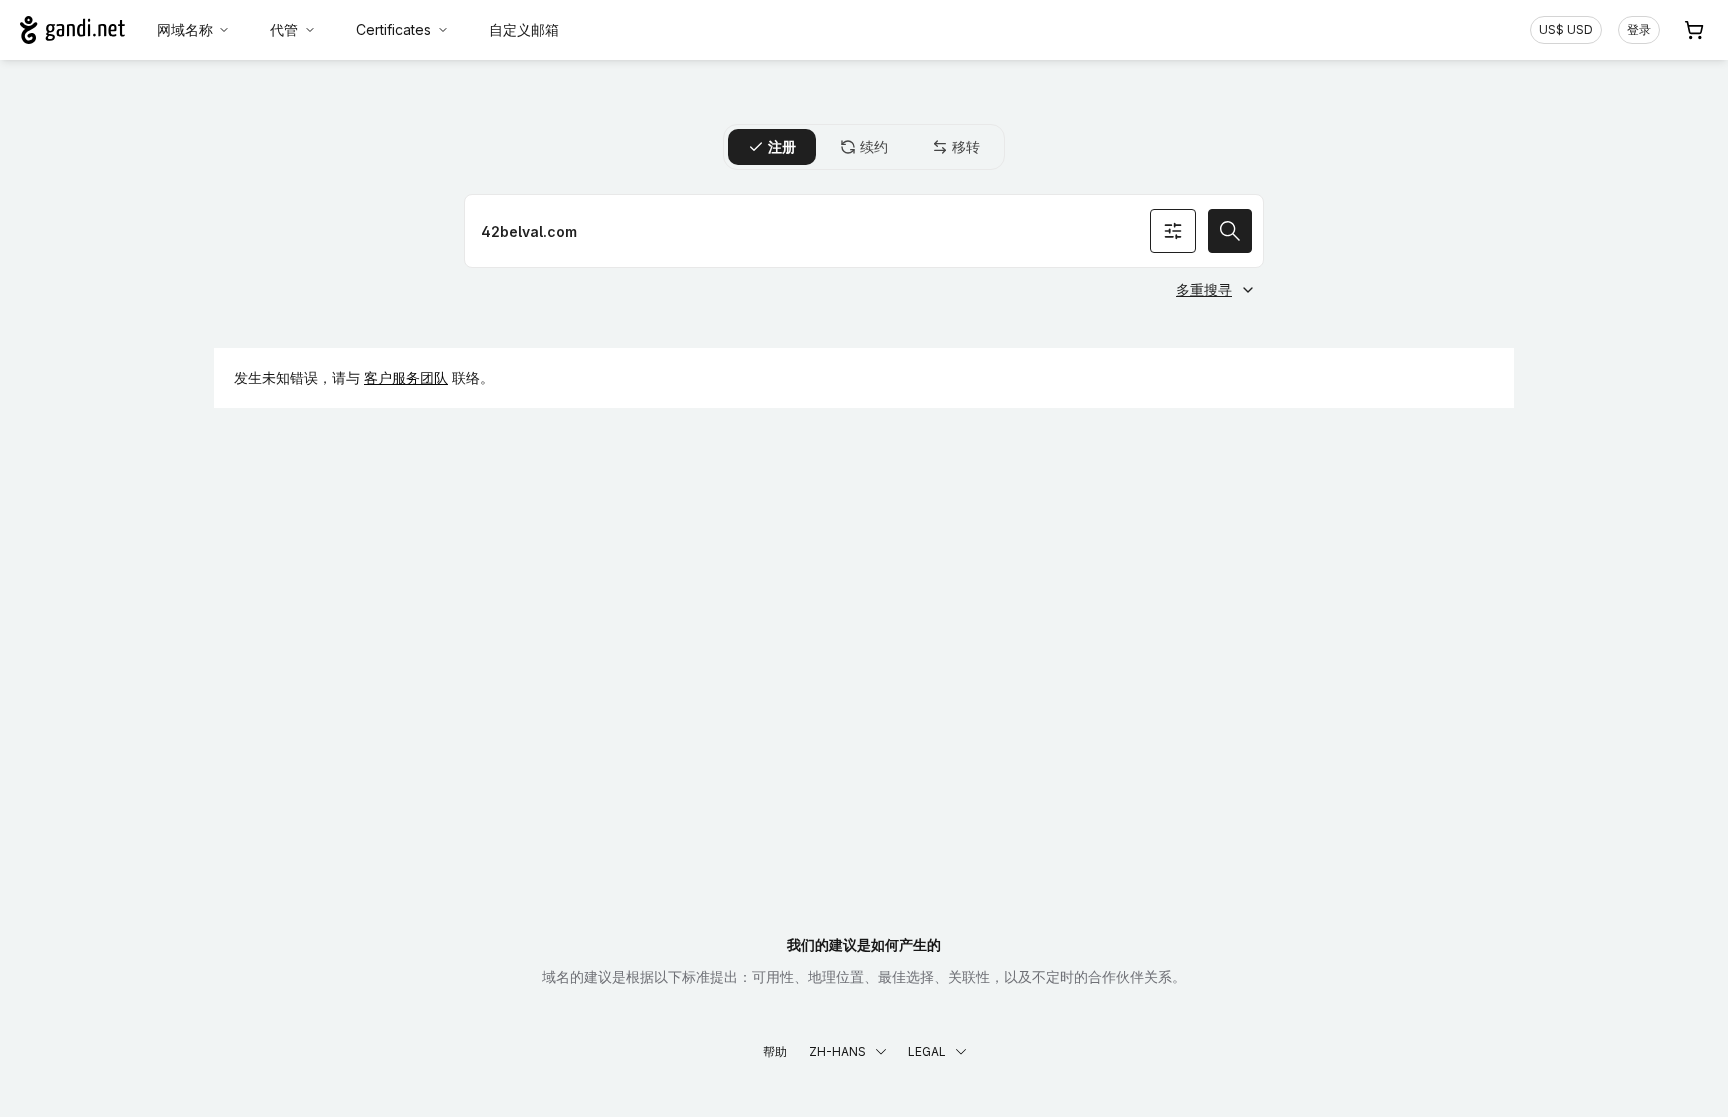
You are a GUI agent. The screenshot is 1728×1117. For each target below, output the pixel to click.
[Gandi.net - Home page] (72, 30)
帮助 (775, 1051)
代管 (284, 29)
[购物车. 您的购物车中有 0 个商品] (1694, 30)
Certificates (393, 29)
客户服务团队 (406, 377)
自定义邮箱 (524, 29)
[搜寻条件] (1173, 231)
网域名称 (185, 29)
